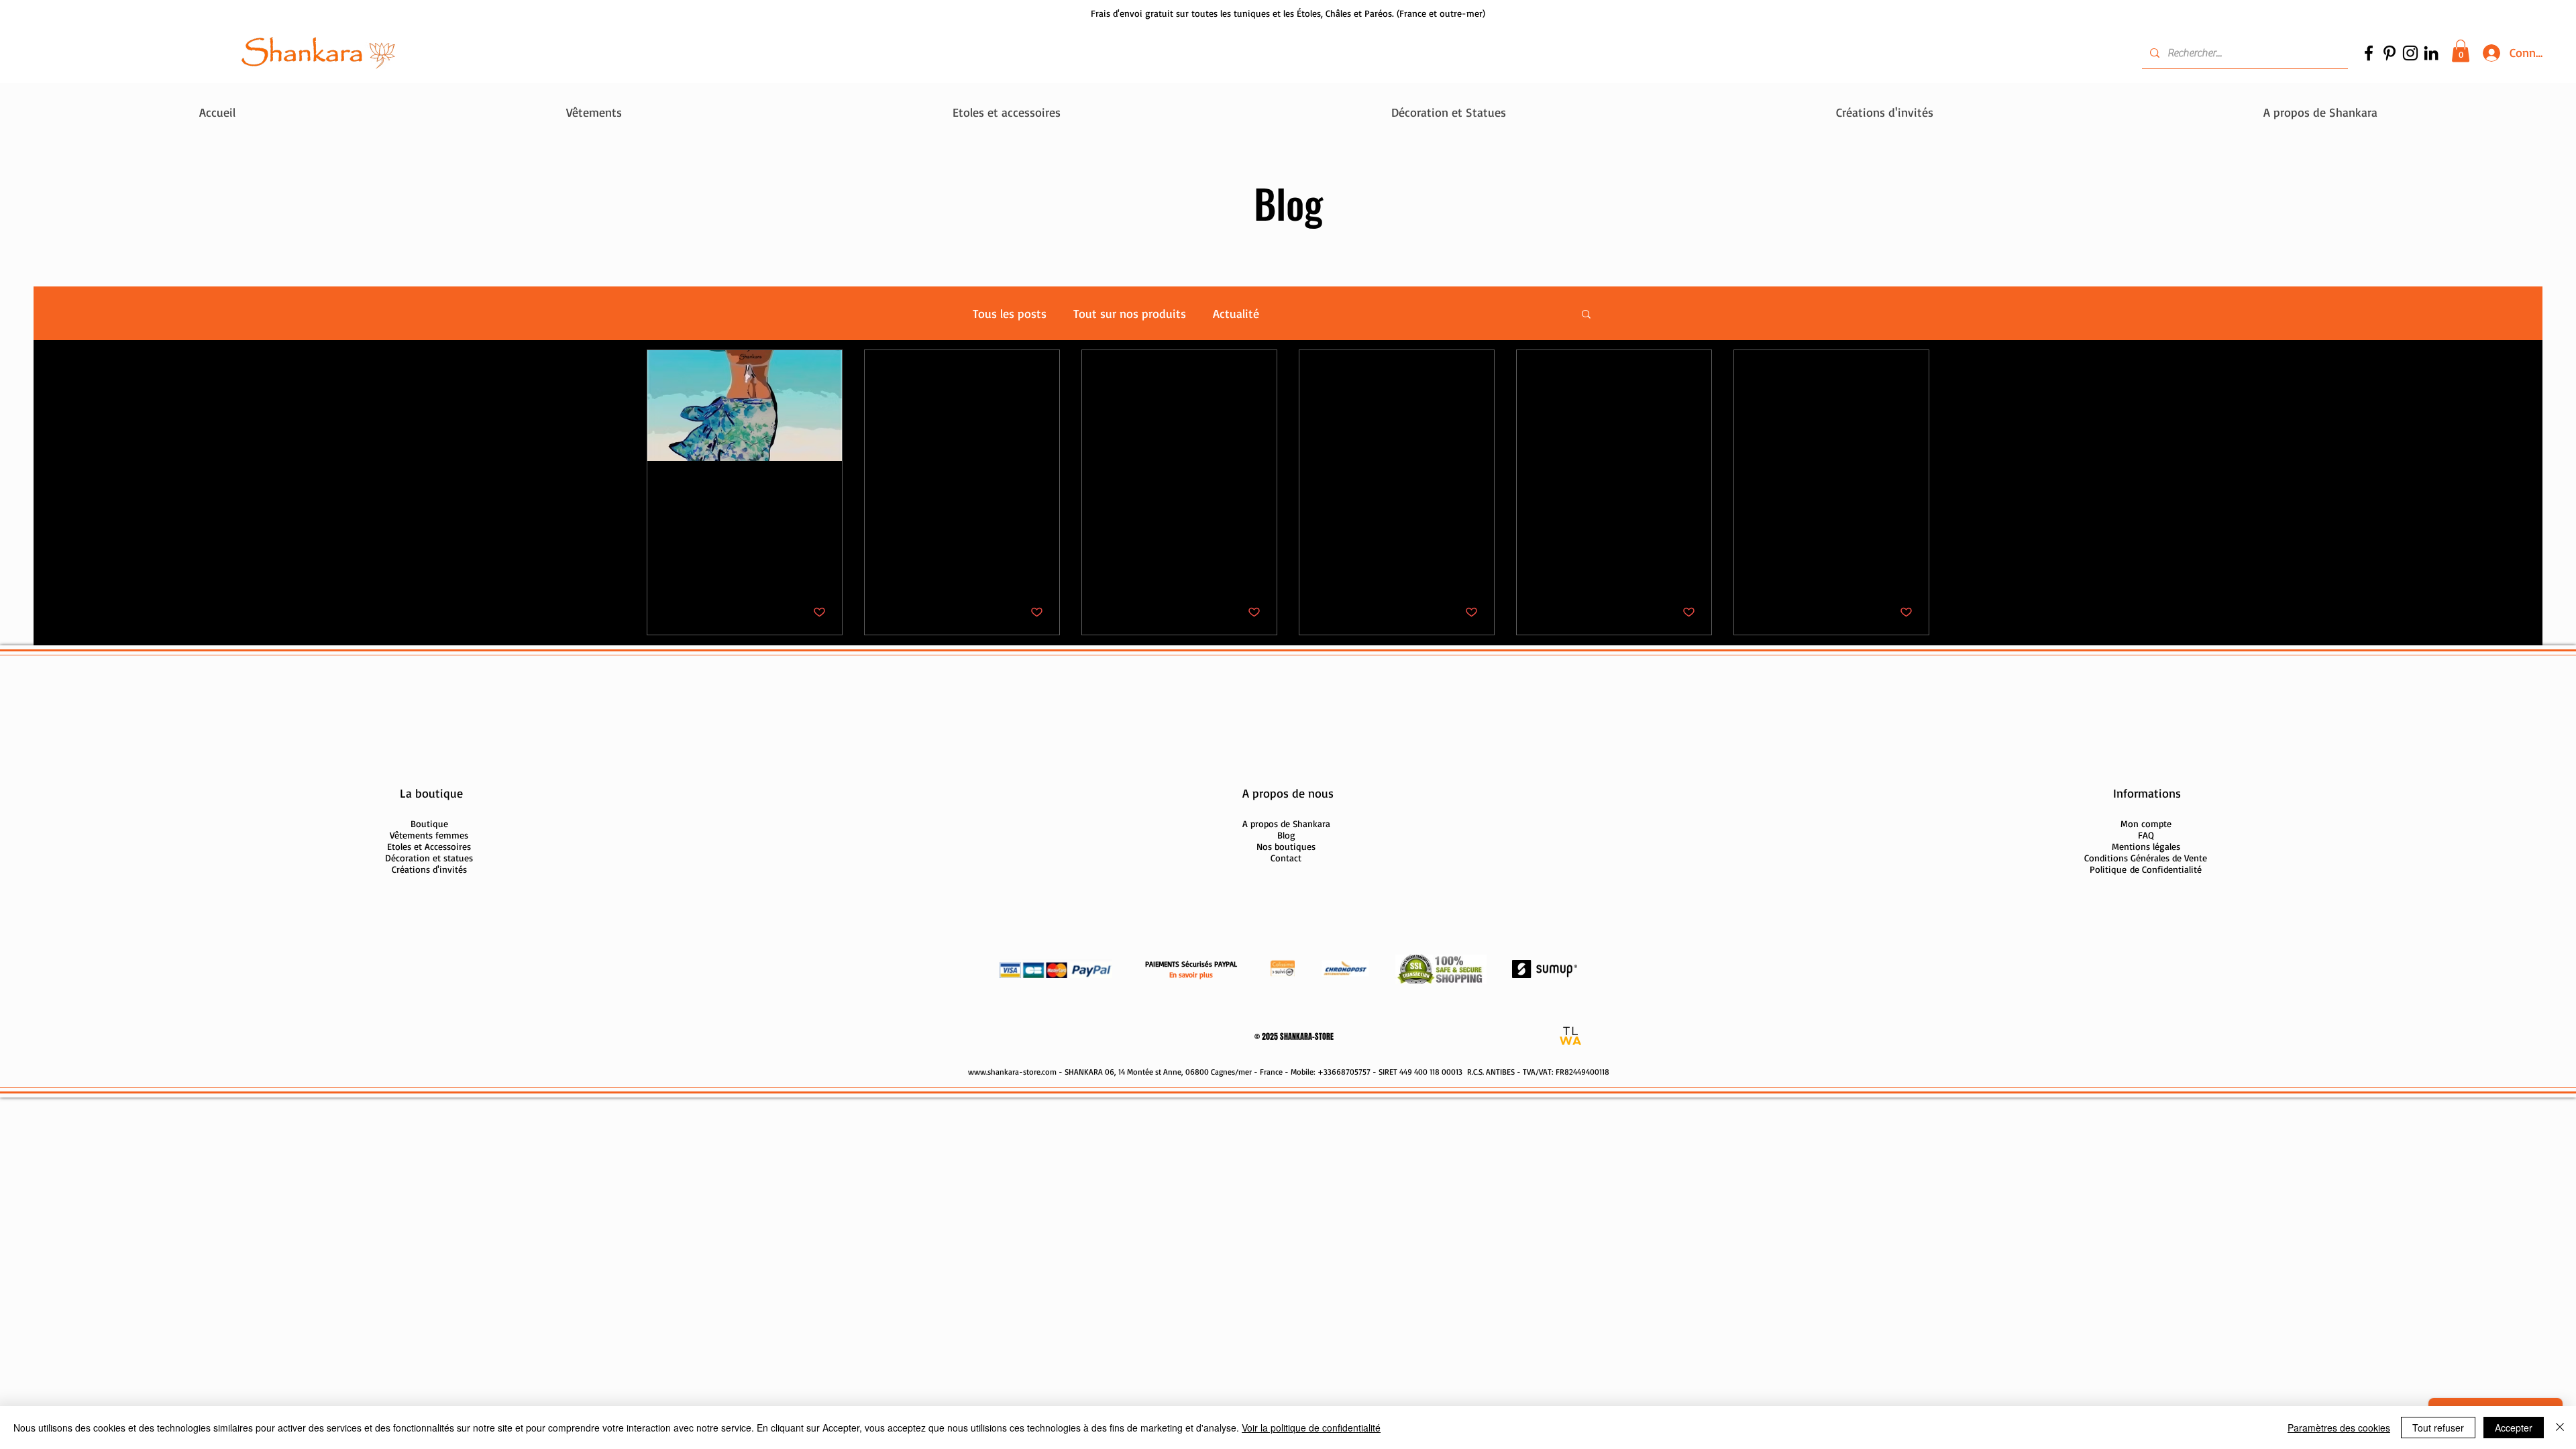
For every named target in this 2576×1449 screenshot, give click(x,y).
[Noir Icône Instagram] (2410, 53)
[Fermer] (2560, 1428)
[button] (2461, 51)
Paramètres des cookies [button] (2339, 1428)
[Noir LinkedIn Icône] (2431, 53)
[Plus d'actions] (824, 491)
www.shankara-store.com (1012, 1072)
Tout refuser (2438, 1428)
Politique (2146, 869)
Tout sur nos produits (1130, 313)
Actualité (1236, 313)
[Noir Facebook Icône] (2369, 53)
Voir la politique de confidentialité (1311, 1428)
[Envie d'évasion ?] (745, 406)
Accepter (2514, 1428)
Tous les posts (1010, 313)
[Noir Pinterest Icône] (2390, 53)
